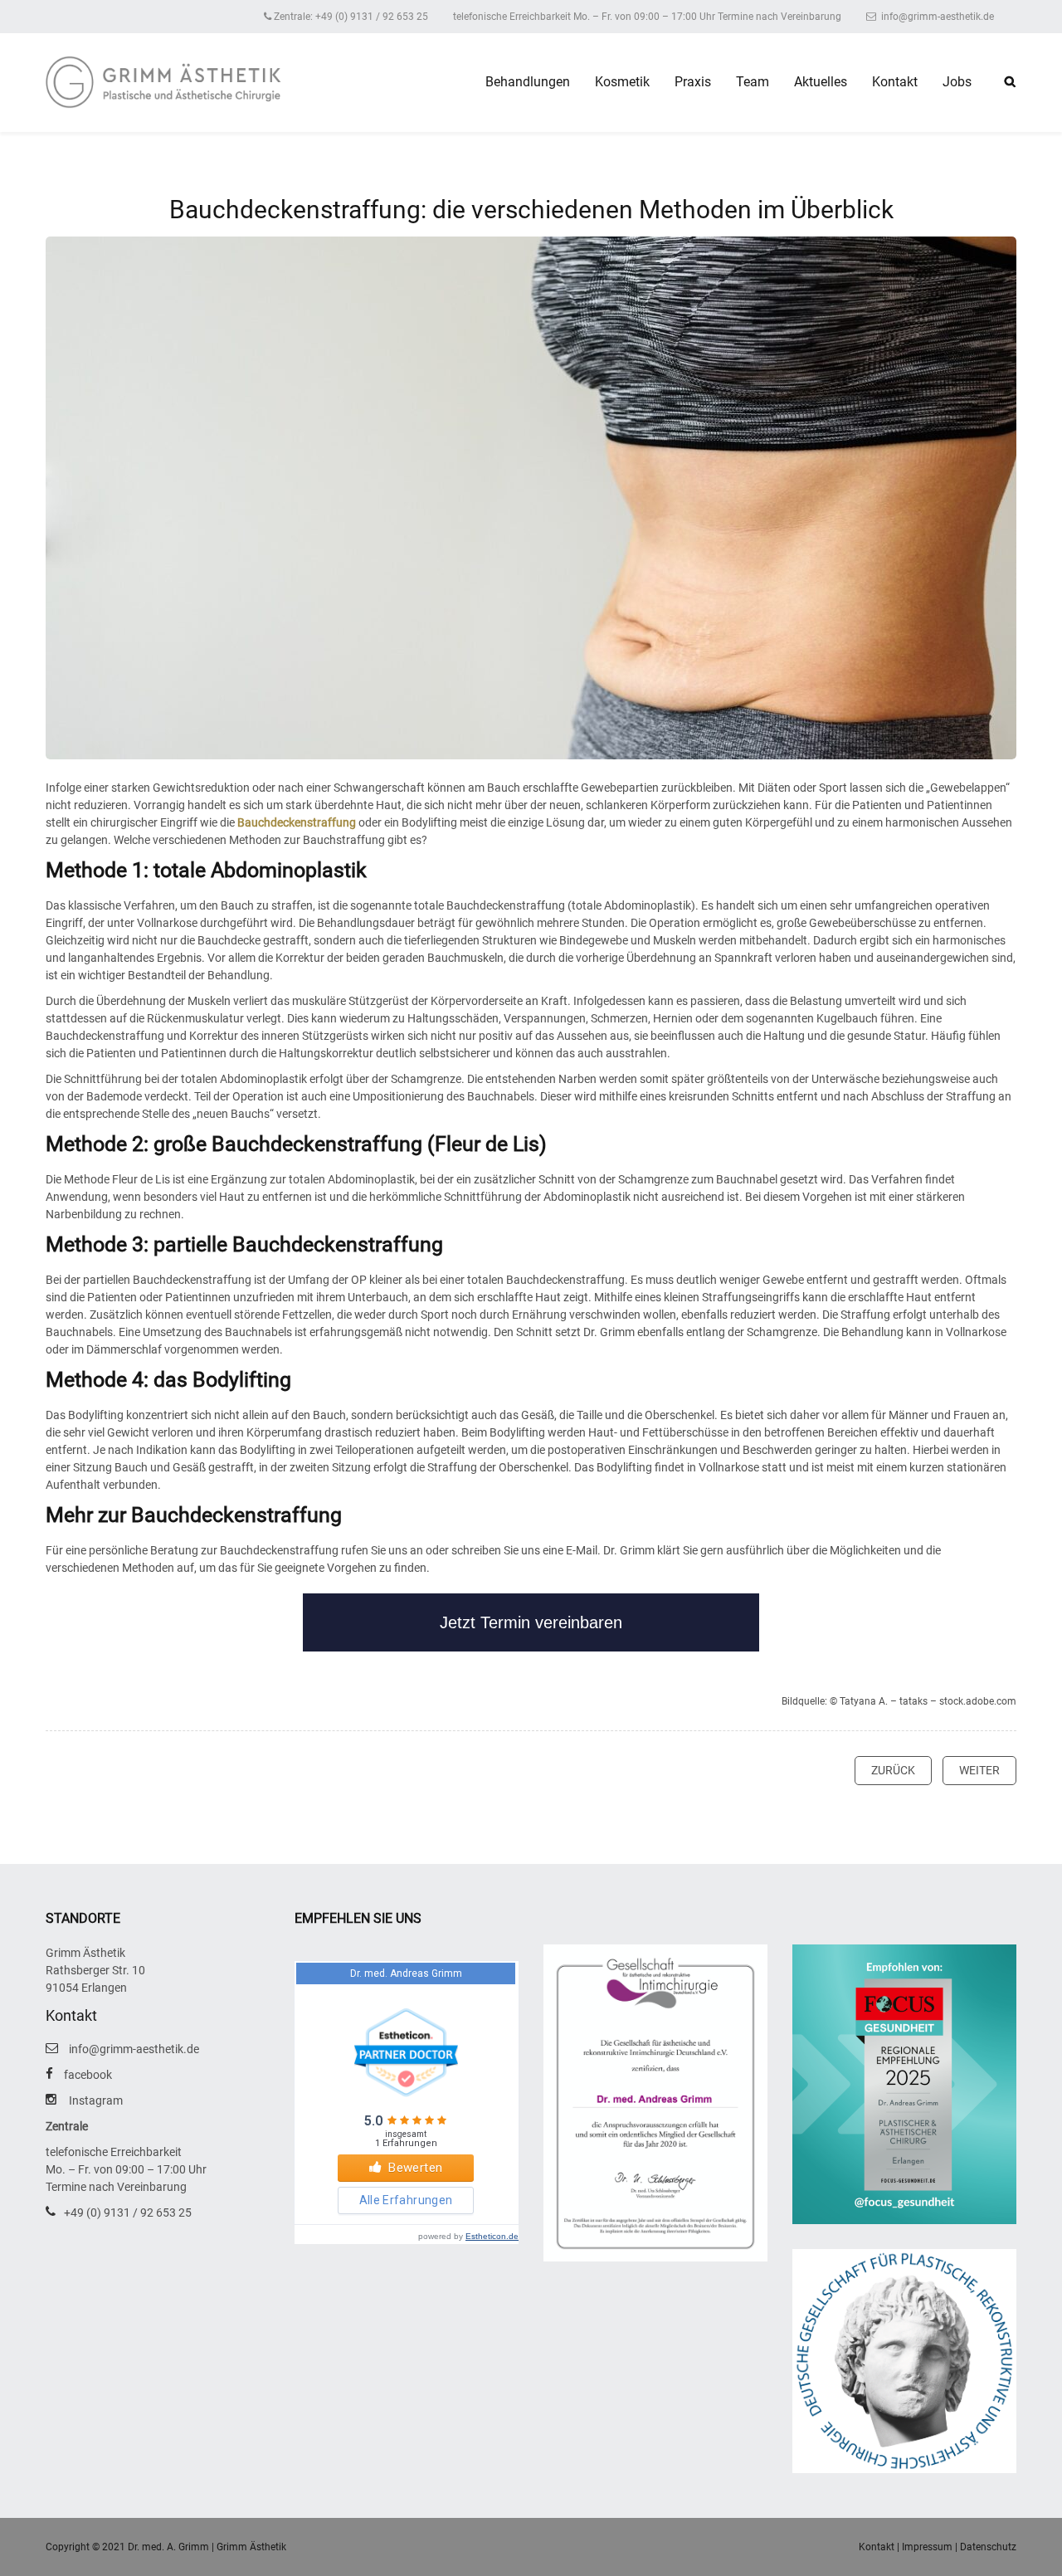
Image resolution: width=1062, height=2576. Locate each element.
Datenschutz (988, 2547)
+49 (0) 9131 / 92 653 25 (128, 2213)
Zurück (893, 1770)
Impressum (927, 2547)
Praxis (693, 82)
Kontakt (895, 82)
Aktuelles (821, 82)
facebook (88, 2075)
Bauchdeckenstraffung (297, 822)
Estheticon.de (492, 2236)
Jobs (957, 82)
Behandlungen (528, 82)
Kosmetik (622, 82)
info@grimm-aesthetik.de (936, 17)
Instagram (96, 2100)
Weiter (979, 1770)
